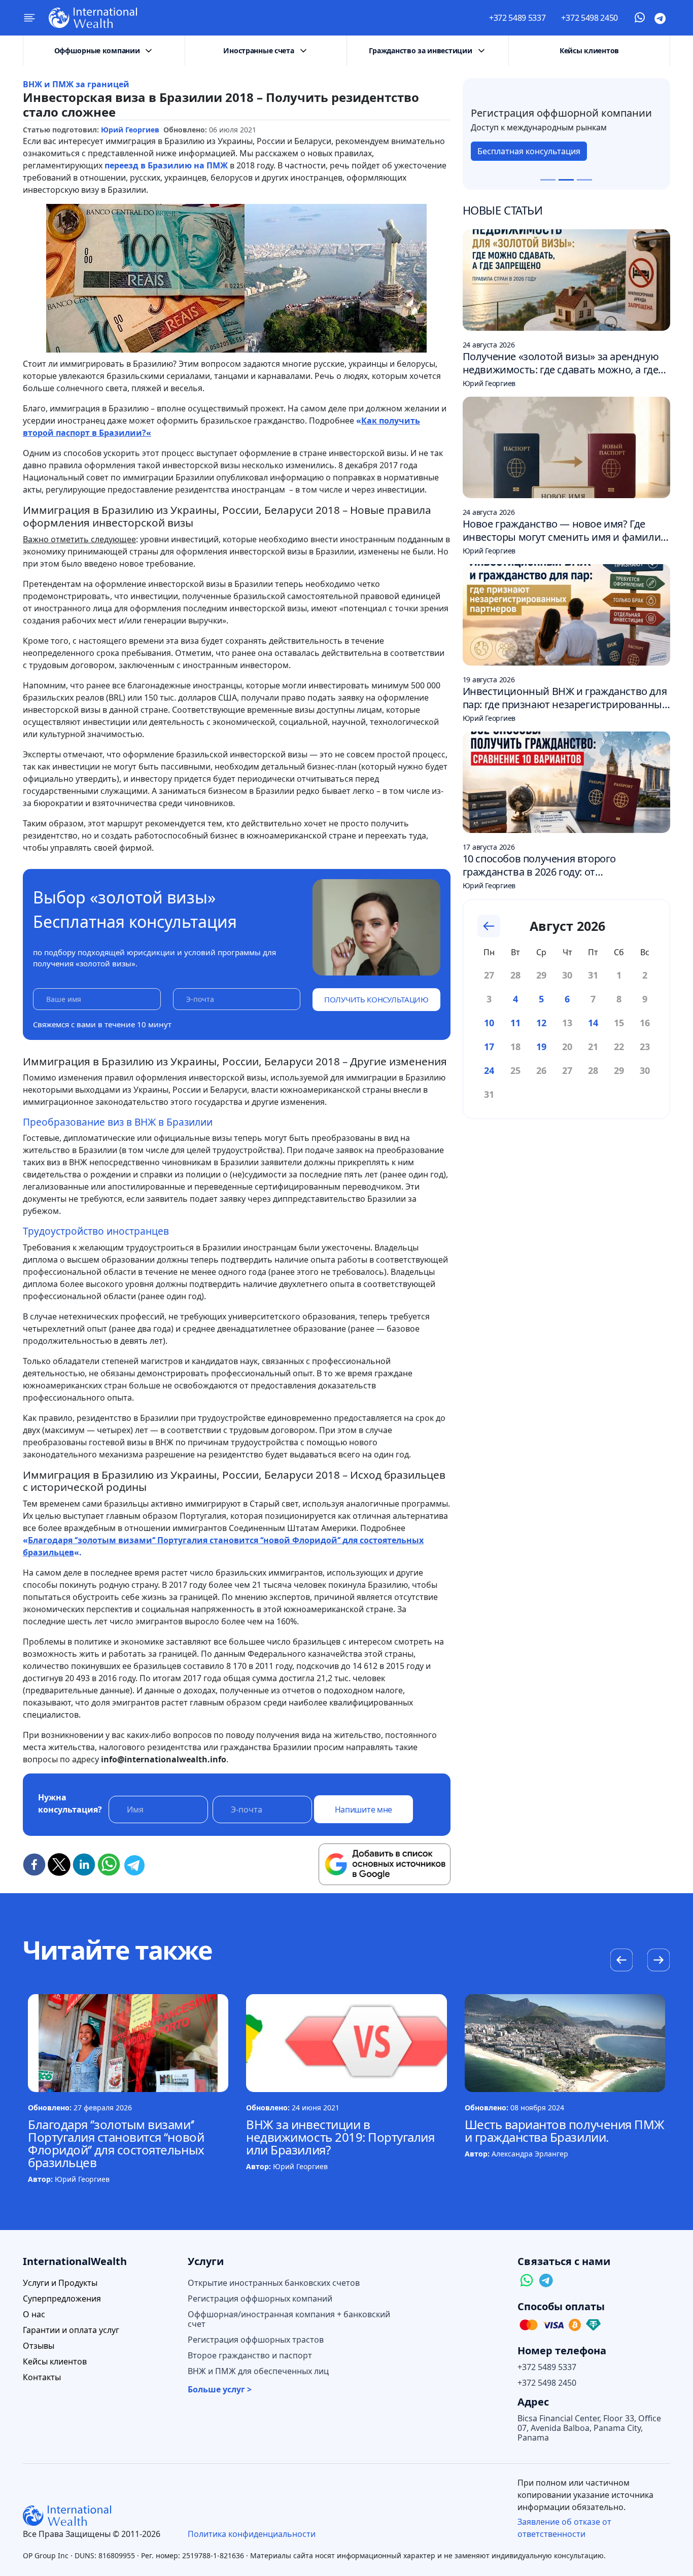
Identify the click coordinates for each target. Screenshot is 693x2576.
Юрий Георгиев (130, 130)
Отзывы (39, 2346)
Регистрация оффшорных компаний (260, 2299)
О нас (34, 2314)
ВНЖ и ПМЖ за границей (76, 84)
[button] (658, 1961)
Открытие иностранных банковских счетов (274, 2283)
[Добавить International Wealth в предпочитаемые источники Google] (385, 1864)
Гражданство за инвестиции (420, 50)
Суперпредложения (62, 2299)
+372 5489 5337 (517, 18)
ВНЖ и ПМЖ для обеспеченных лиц (258, 2371)
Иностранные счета (258, 50)
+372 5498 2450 (590, 18)
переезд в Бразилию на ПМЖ (166, 165)
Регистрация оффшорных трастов (256, 2340)
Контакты (42, 2377)
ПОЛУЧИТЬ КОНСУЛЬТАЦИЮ (376, 999)
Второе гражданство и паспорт (250, 2356)
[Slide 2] (566, 180)
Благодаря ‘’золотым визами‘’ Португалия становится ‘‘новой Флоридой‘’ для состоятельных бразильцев (116, 2143)
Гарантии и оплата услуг (71, 2330)
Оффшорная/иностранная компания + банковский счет (289, 2319)
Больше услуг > (220, 2390)
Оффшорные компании (97, 50)
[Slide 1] (548, 180)
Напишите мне (363, 1809)
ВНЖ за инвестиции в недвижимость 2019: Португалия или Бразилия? (340, 2137)
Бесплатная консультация (529, 151)
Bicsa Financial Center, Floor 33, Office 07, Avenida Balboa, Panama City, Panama (589, 2428)
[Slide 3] (584, 180)
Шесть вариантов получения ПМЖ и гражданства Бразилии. (565, 2131)
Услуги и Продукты (60, 2283)
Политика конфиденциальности (252, 2534)
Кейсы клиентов (589, 50)
